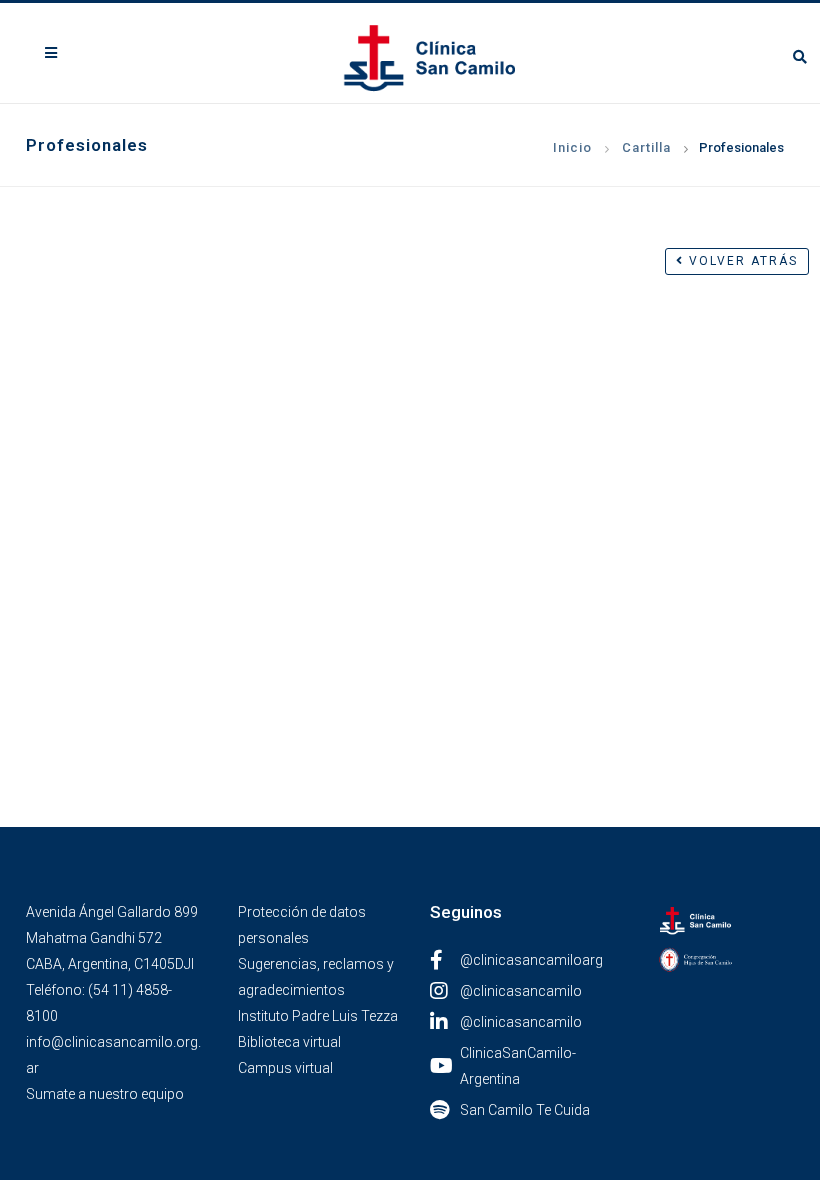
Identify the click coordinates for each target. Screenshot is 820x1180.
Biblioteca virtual (289, 1042)
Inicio (572, 147)
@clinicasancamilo (521, 991)
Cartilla (646, 147)
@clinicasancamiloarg (531, 960)
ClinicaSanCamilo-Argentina (518, 1066)
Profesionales (741, 147)
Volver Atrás (741, 261)
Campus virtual (285, 1068)
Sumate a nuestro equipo (105, 1094)
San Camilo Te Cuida (525, 1110)
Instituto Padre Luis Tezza (318, 1016)
